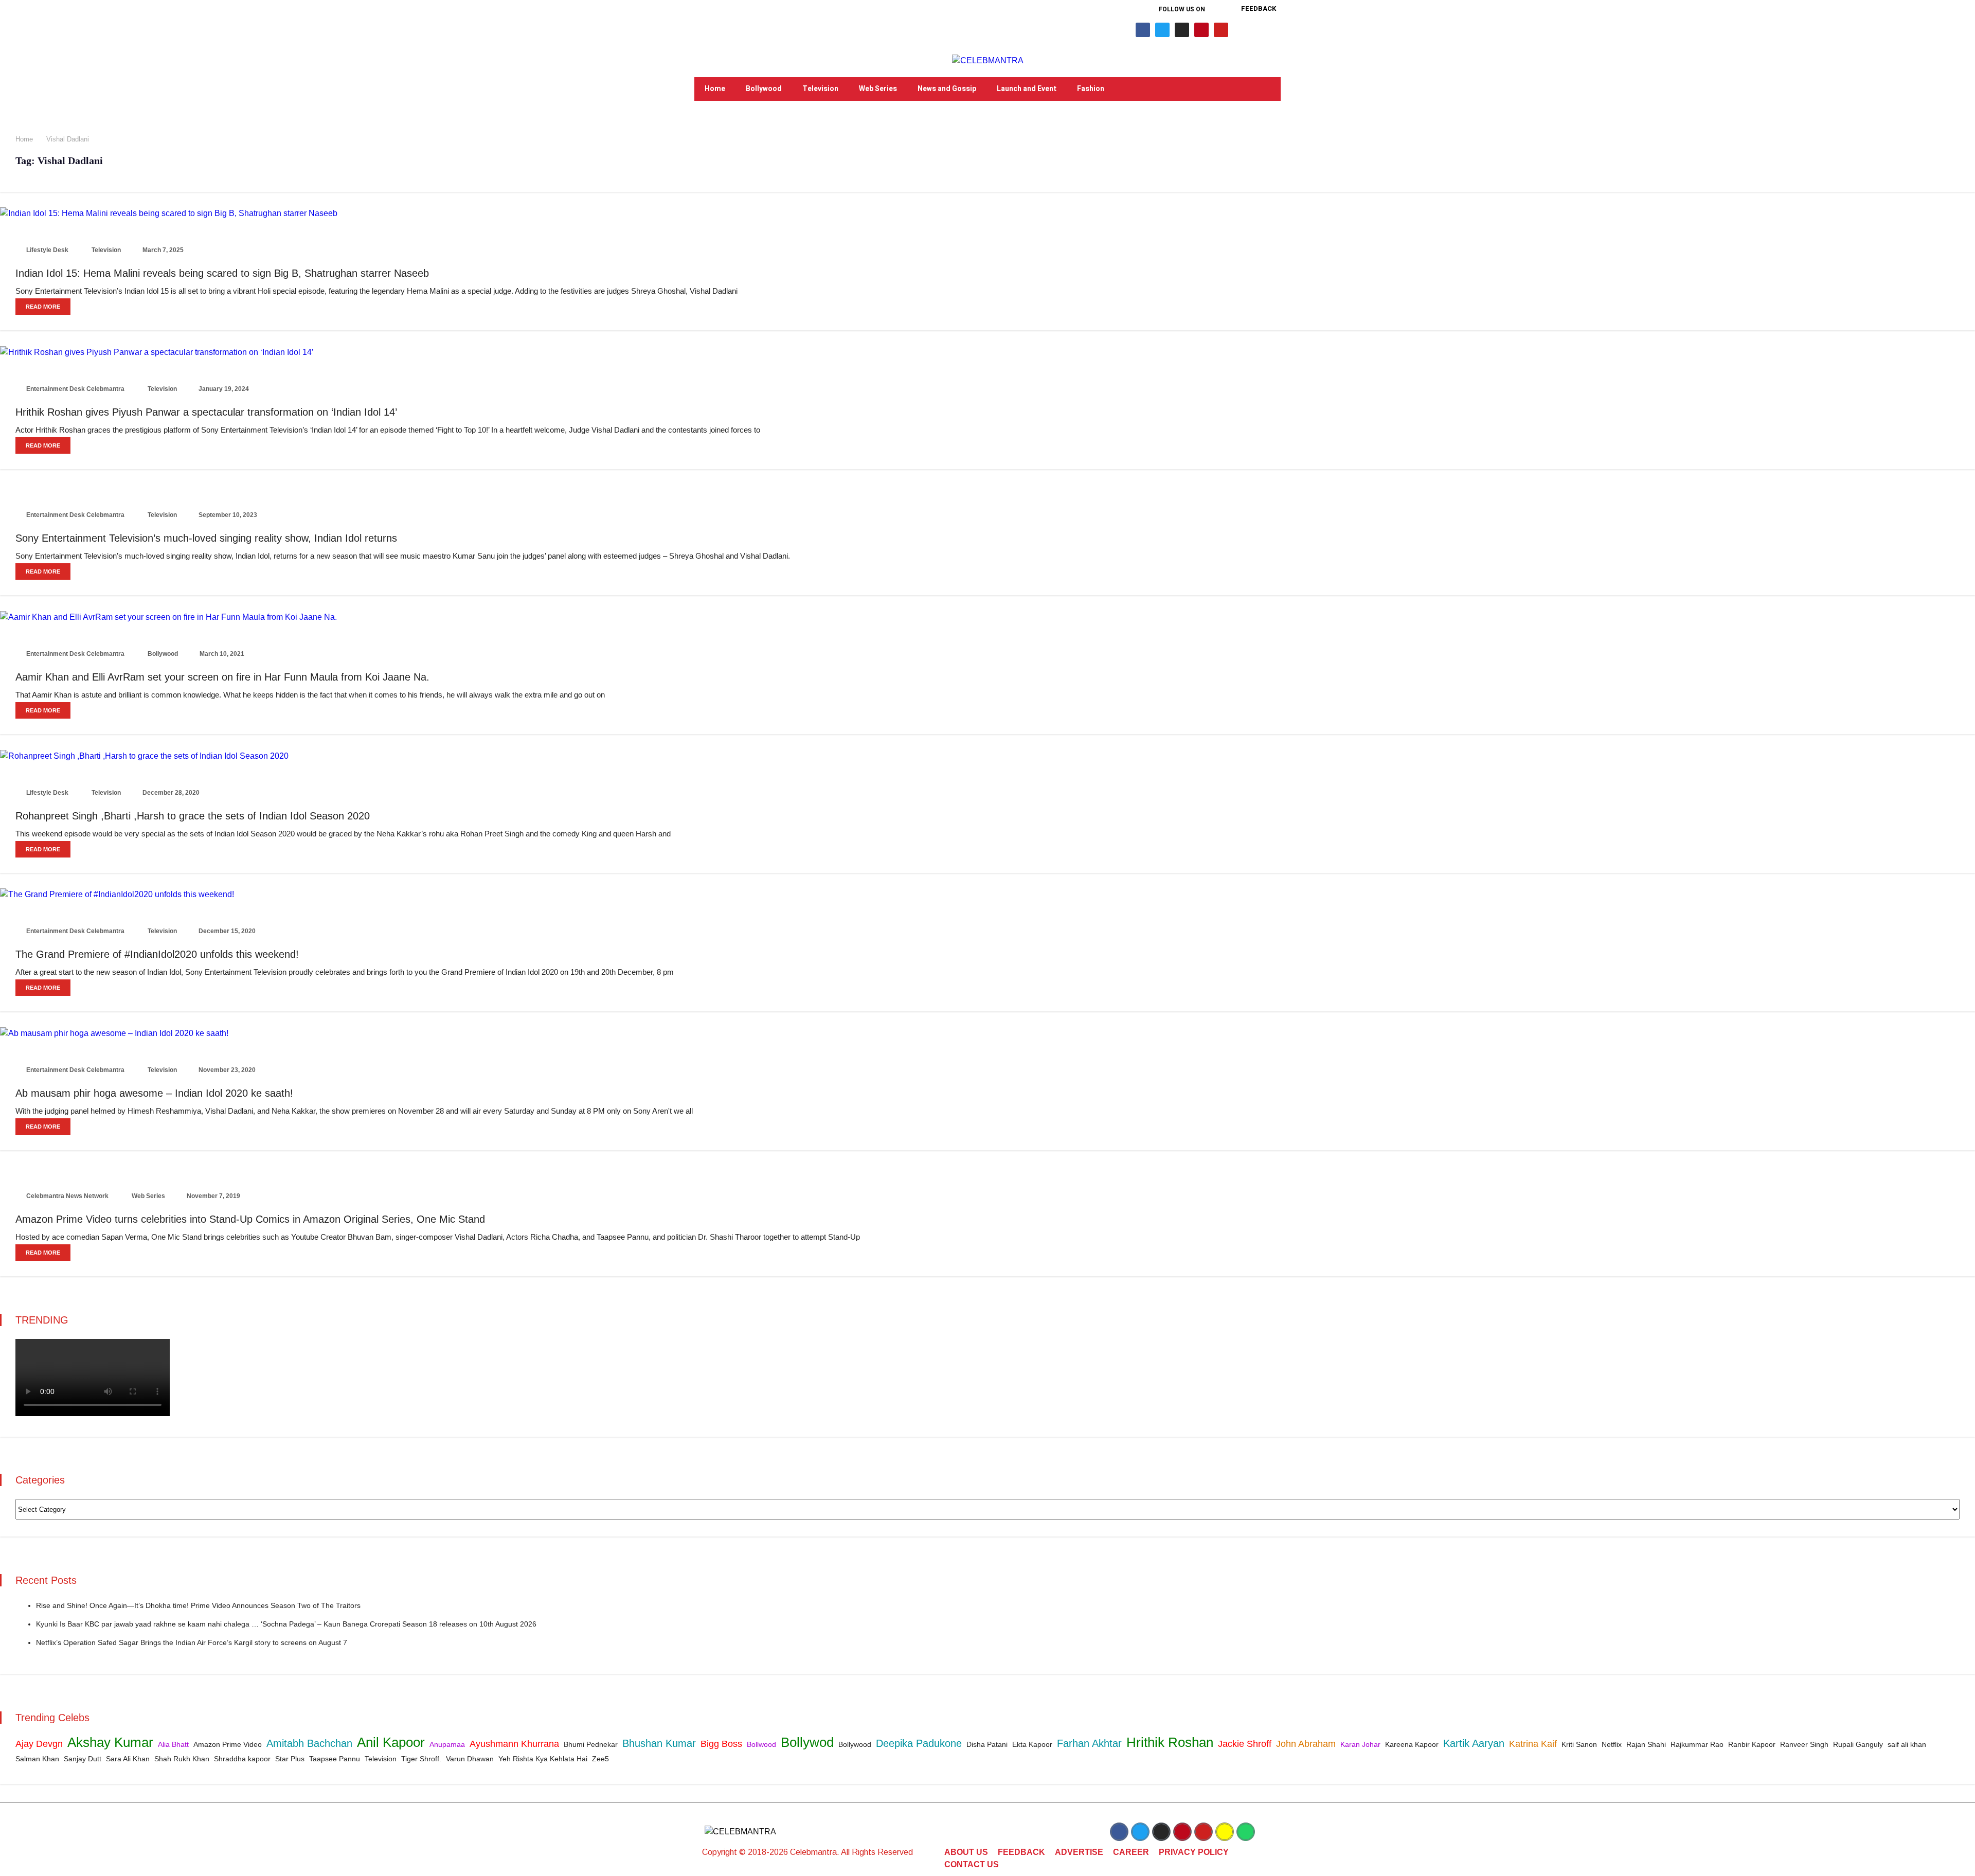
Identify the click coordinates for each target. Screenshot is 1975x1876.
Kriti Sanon (1579, 1744)
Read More (43, 307)
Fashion (1091, 89)
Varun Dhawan (470, 1759)
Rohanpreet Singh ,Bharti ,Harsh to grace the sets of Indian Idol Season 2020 (193, 816)
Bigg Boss (721, 1744)
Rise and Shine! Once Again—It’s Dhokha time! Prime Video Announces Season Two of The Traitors (198, 1605)
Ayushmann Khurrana (514, 1744)
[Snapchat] (1225, 1832)
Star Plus (290, 1759)
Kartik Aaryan (1474, 1743)
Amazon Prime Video (228, 1744)
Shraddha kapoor (242, 1759)
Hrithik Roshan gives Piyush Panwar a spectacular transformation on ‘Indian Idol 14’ (206, 412)
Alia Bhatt (173, 1744)
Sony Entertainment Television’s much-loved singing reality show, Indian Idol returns (206, 538)
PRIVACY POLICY (1194, 1852)
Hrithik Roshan (1170, 1742)
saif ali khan (1907, 1744)
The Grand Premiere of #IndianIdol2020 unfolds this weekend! (157, 954)
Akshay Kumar (110, 1742)
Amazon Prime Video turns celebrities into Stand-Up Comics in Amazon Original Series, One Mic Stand (250, 1219)
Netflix (1612, 1744)
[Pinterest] (1201, 30)
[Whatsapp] (1246, 1832)
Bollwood (761, 1744)
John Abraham (1306, 1744)
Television (820, 89)
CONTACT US (972, 1864)
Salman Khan (37, 1759)
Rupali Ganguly (1858, 1744)
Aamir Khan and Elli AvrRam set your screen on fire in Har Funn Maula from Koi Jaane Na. (222, 677)
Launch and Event (1027, 89)
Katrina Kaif (1533, 1744)
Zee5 (600, 1759)
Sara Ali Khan (128, 1759)
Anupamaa (447, 1744)
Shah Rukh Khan (182, 1759)
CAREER (1131, 1852)
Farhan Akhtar (1089, 1743)
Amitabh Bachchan (309, 1743)
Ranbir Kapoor (1752, 1744)
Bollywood (764, 89)
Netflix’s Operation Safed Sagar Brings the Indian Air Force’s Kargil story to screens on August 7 (192, 1642)
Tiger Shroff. (421, 1759)
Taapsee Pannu (335, 1759)
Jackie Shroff (1245, 1744)
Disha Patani (987, 1744)
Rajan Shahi (1646, 1744)
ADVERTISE (1079, 1852)
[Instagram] (1182, 30)
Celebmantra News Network (67, 1196)
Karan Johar (1360, 1744)
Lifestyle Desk (47, 250)
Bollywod (807, 1742)
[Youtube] (1221, 30)
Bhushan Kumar (659, 1743)
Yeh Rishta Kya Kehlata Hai (543, 1759)
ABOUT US (966, 1852)
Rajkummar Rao (1697, 1744)
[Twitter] (1162, 30)
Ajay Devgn (39, 1744)
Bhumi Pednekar (591, 1744)
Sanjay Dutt (83, 1759)
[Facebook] (1143, 30)
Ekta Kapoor (1032, 1744)
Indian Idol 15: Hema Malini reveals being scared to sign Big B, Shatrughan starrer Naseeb (222, 273)
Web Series (878, 89)
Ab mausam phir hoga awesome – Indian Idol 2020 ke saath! (154, 1093)
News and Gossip (947, 89)
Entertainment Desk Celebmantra (75, 389)
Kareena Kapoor (1412, 1744)
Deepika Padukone (919, 1743)
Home (715, 89)
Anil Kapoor (391, 1742)
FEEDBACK (1021, 1852)
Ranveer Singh (1804, 1744)
